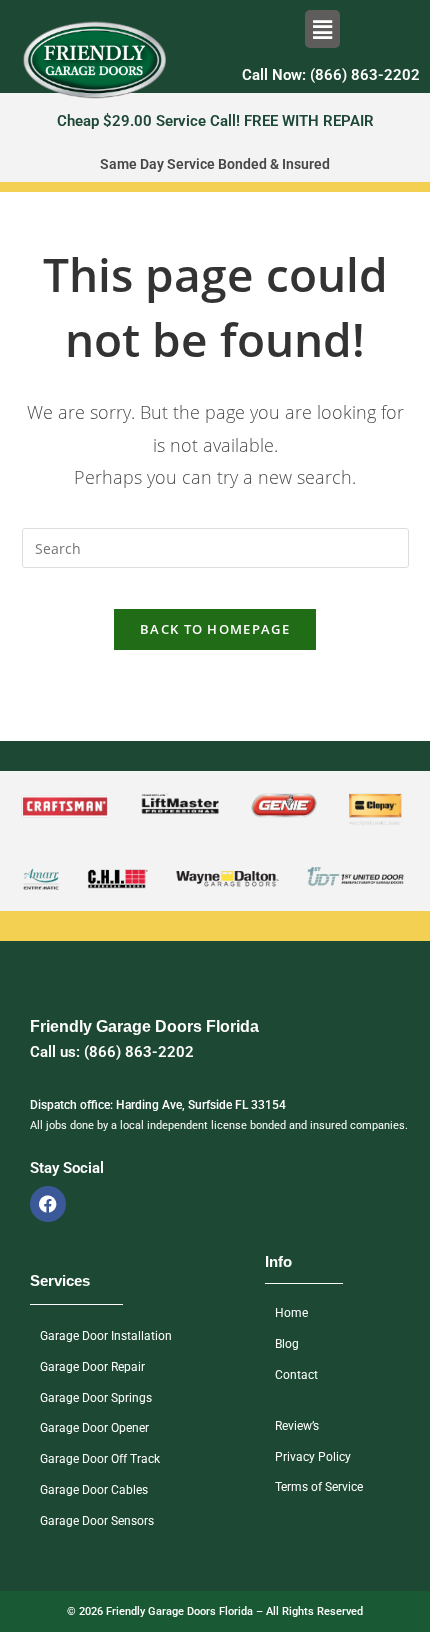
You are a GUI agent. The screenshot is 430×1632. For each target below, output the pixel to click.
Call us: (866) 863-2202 (112, 1052)
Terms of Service (319, 1487)
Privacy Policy (313, 1457)
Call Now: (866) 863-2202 (331, 75)
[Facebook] (48, 1204)
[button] (322, 29)
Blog (287, 1344)
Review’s (297, 1426)
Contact (296, 1375)
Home (291, 1313)
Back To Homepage (215, 629)
